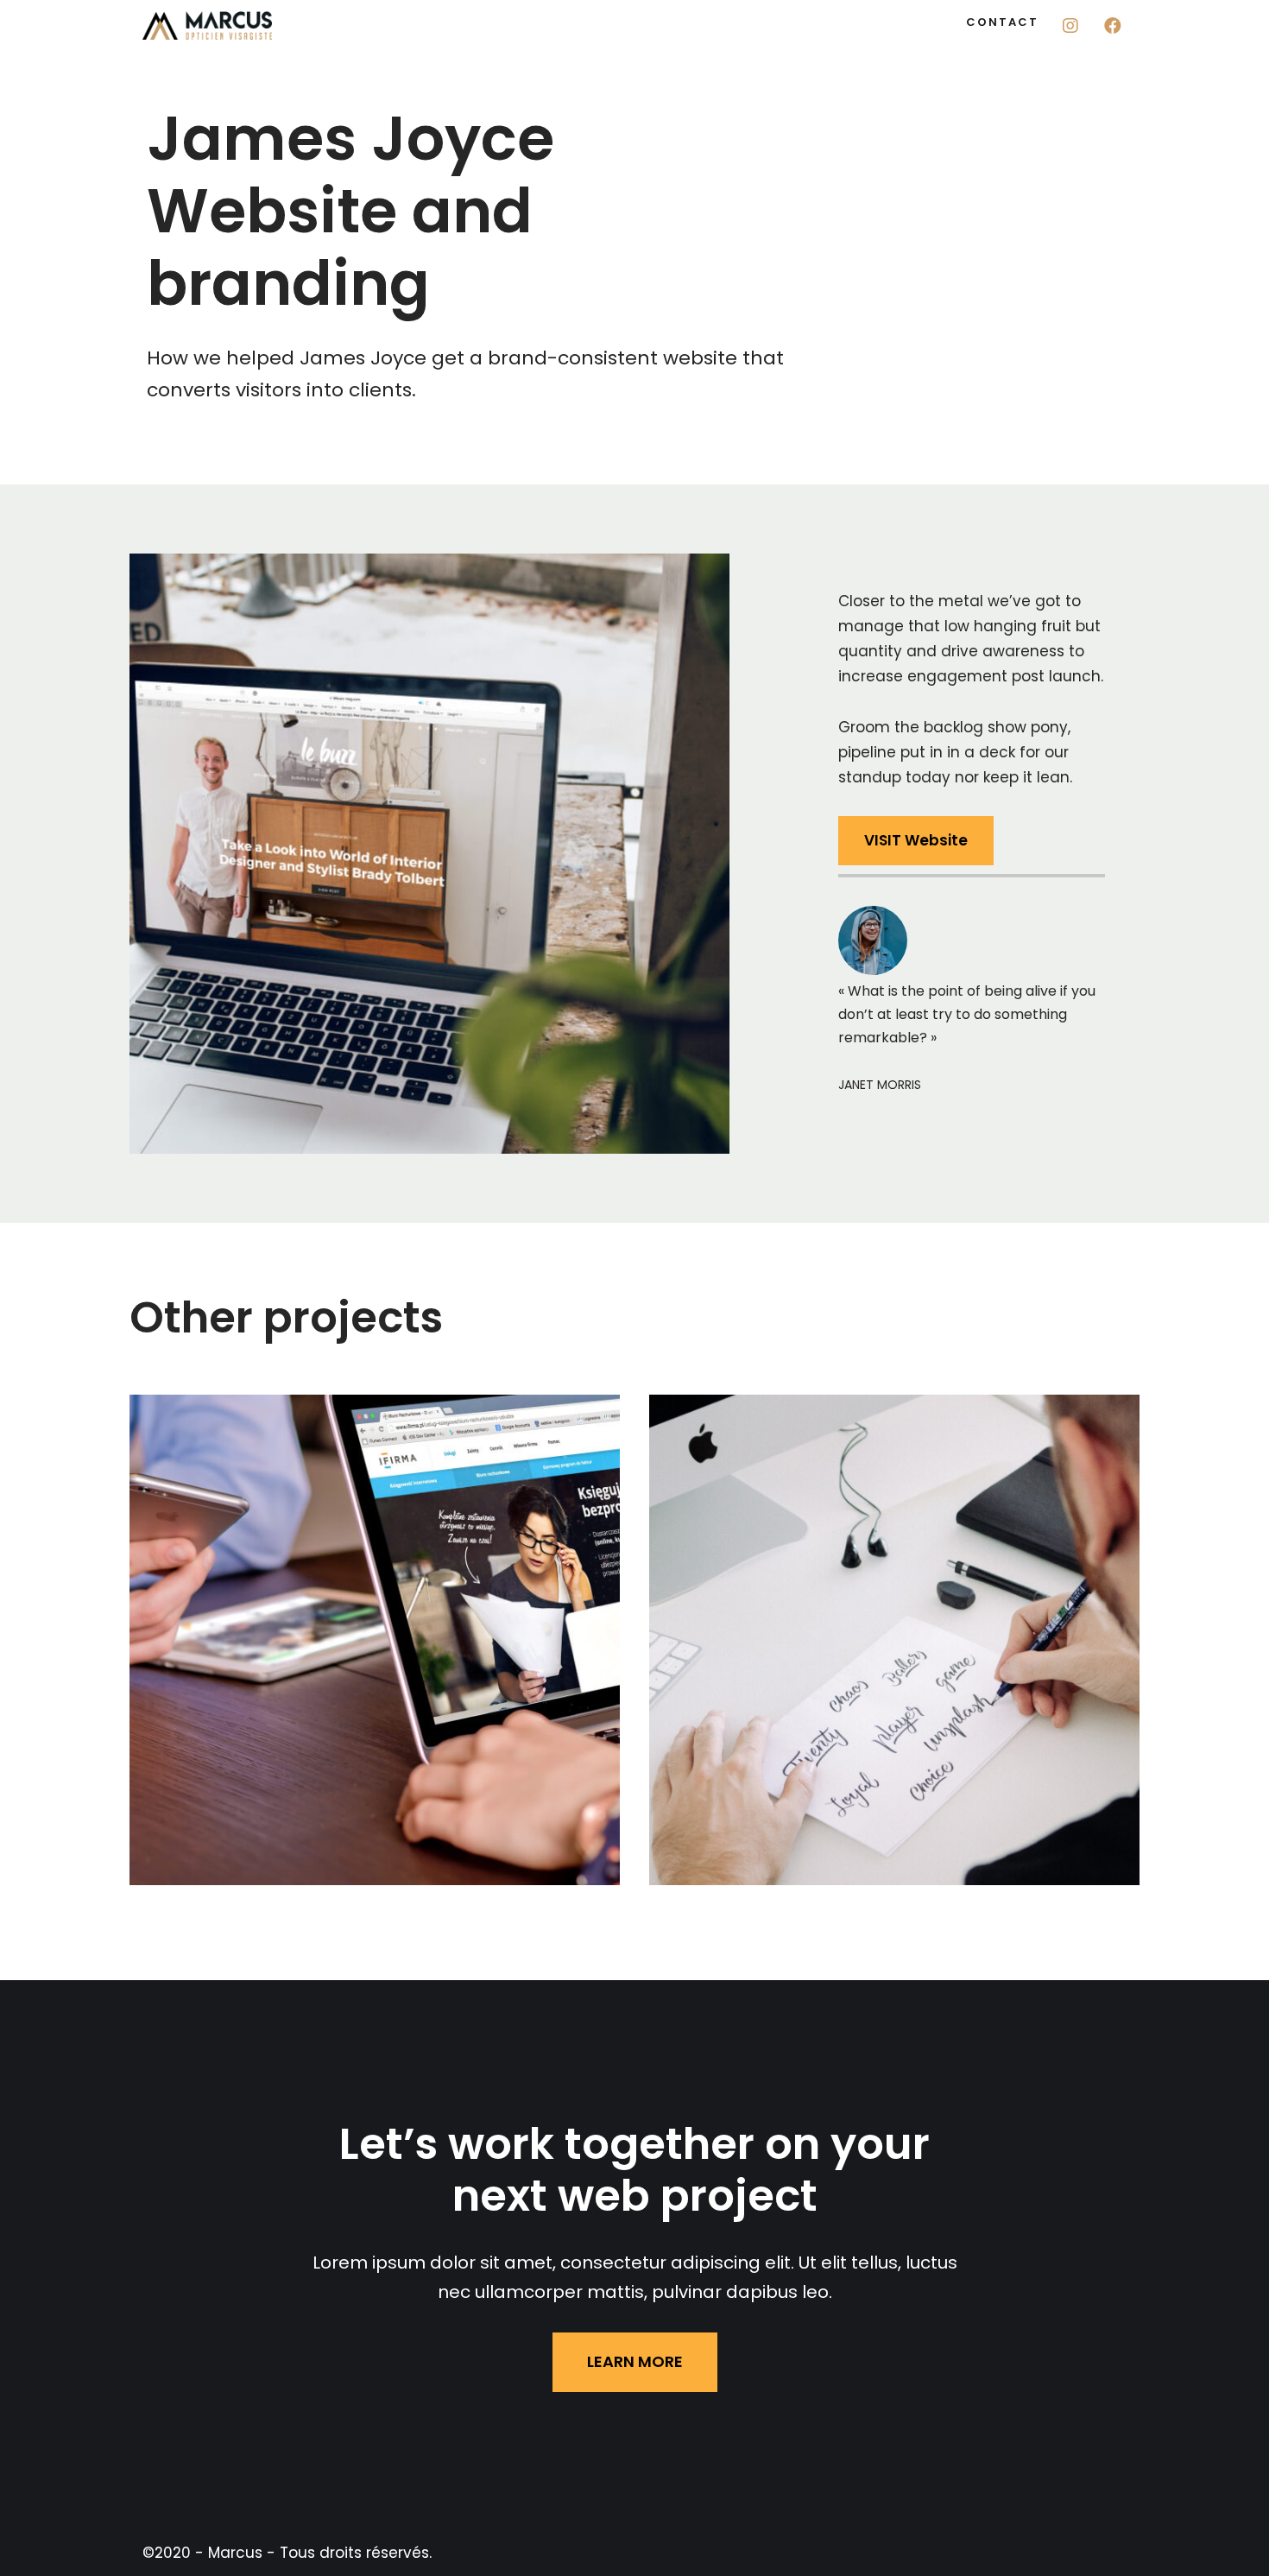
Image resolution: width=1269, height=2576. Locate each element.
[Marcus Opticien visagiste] (207, 25)
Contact (1002, 22)
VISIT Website (916, 840)
